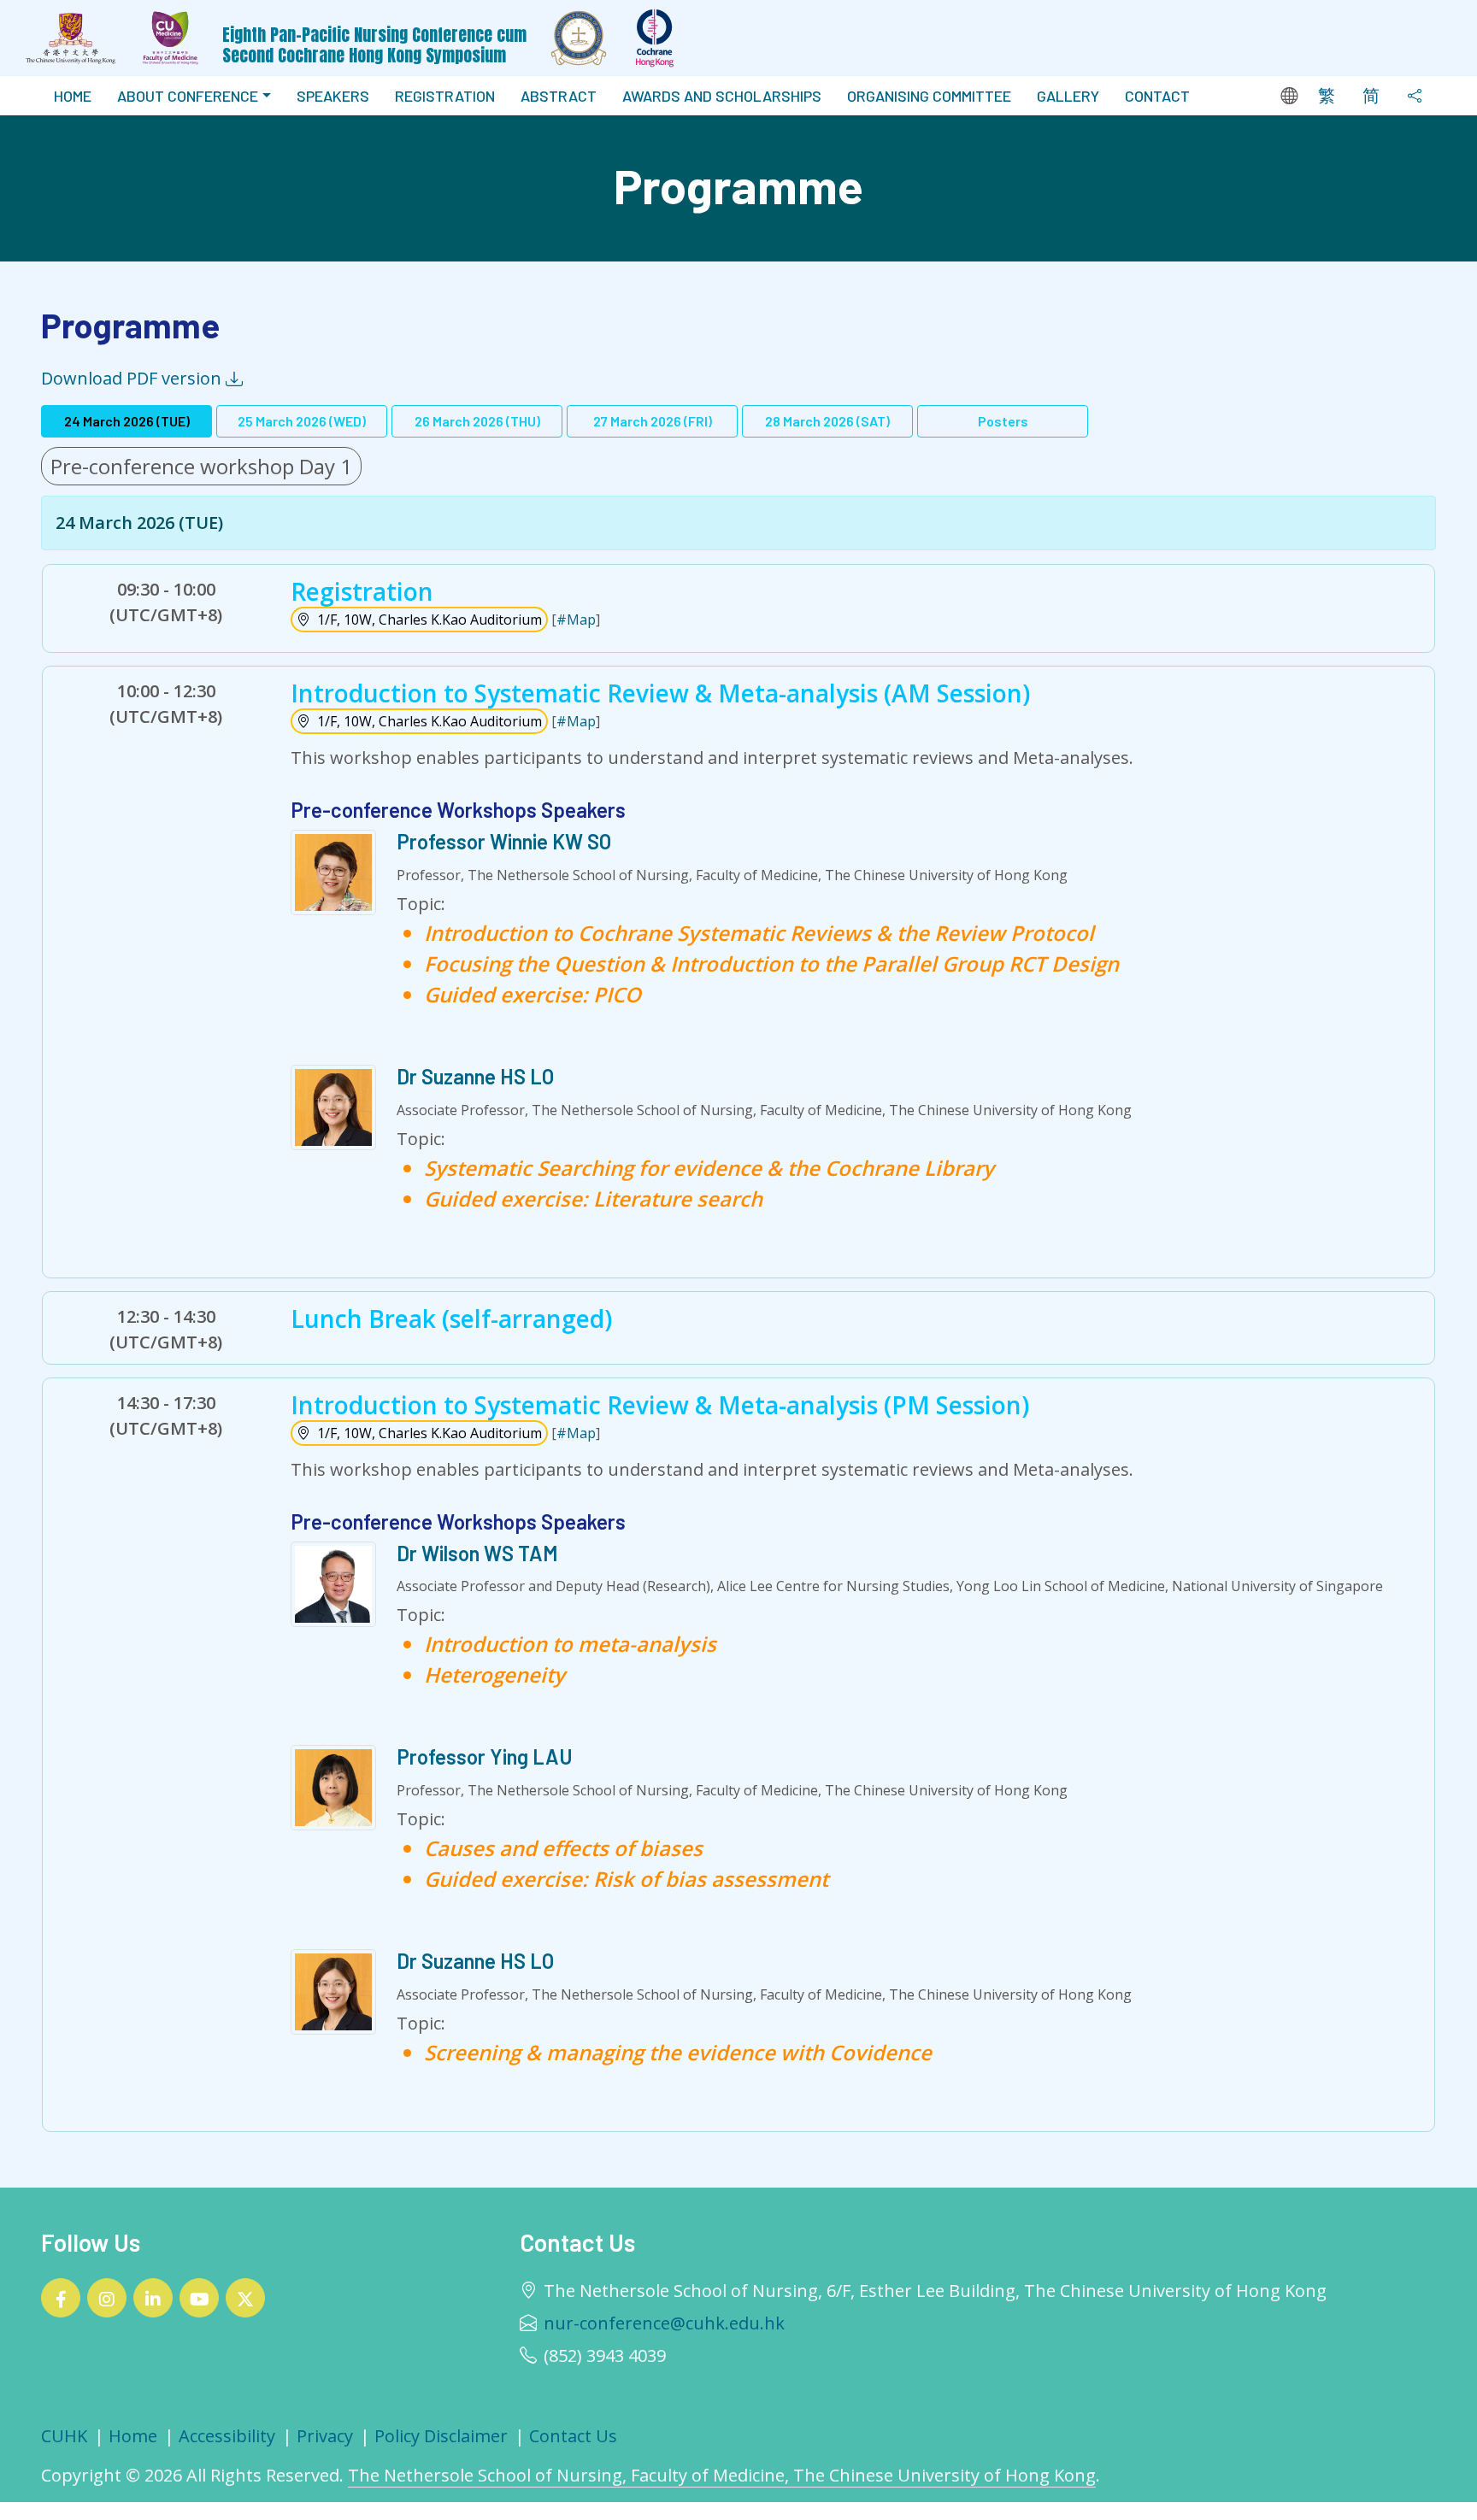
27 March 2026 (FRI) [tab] (653, 421)
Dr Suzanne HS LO (475, 1076)
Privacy (325, 2436)
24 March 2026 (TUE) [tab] (127, 421)
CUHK (64, 2436)
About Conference (188, 96)
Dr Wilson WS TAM (477, 1553)
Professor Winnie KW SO (504, 841)
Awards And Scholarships (722, 96)
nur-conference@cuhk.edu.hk (664, 2323)
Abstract (559, 96)
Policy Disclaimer (441, 2436)
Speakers (333, 96)
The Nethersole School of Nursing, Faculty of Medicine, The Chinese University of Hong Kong (722, 2475)
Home (73, 96)
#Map (576, 620)
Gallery (1068, 96)
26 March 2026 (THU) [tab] (477, 421)
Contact (1157, 96)
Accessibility (227, 2436)
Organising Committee (929, 96)
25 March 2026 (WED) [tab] (302, 421)
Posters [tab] (1003, 421)
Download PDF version (133, 378)
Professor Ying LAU (485, 1756)
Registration (445, 96)
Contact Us (573, 2436)
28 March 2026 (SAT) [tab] (827, 421)
